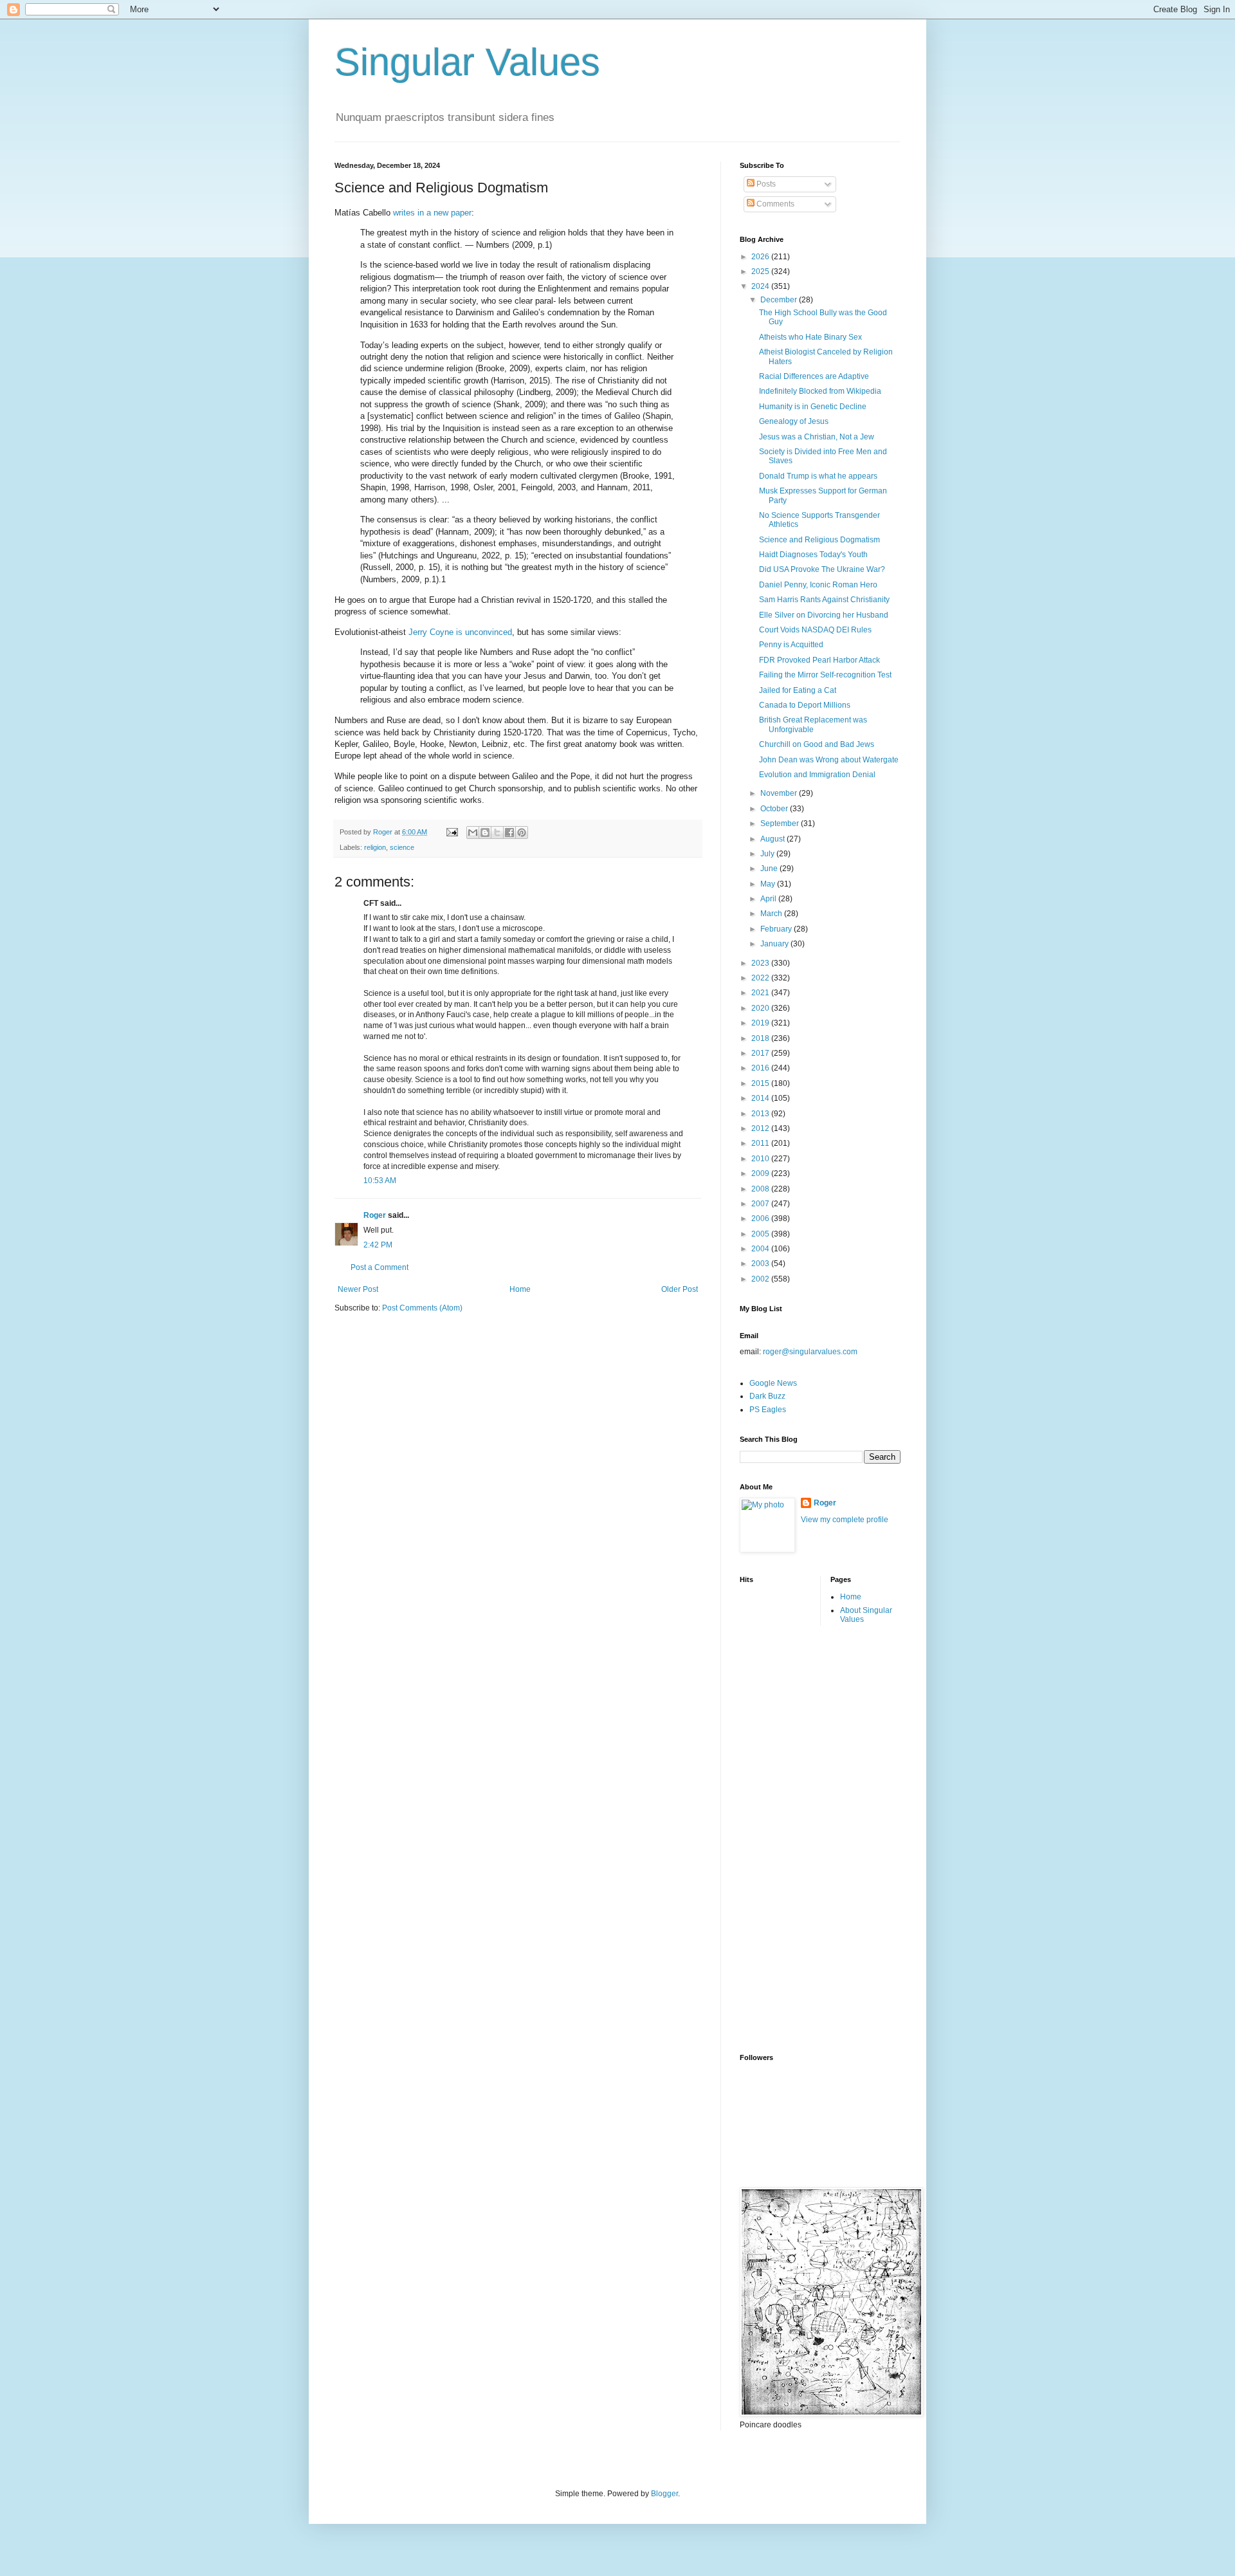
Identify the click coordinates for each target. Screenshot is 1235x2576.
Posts (765, 184)
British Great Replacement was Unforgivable (813, 724)
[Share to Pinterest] (522, 833)
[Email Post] (452, 832)
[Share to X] (497, 833)
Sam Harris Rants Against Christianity (824, 600)
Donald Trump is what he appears (818, 476)
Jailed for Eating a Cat (798, 690)
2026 (761, 257)
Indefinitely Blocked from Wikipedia (820, 391)
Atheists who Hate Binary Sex (810, 337)
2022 (761, 978)
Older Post (680, 1289)
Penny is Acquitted (791, 645)
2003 (761, 1264)
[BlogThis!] (485, 833)
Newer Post (358, 1289)
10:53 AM (380, 1181)
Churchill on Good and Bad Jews (817, 744)
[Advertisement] (791, 1838)
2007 (761, 1204)
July (768, 854)
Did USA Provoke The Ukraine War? (822, 569)
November (780, 793)
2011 (761, 1143)
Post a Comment (380, 1267)
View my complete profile (845, 1520)
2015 (761, 1083)
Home (520, 1289)
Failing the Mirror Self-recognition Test (825, 675)
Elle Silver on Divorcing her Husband (824, 615)
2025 (761, 271)
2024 (761, 286)
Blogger (664, 2494)
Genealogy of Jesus (794, 421)
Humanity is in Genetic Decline (813, 407)
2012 (761, 1128)
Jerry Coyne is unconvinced (460, 632)
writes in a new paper (432, 213)
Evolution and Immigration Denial (817, 775)
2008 (761, 1189)
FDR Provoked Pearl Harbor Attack (819, 660)
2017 (761, 1053)
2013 (761, 1114)
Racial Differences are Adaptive (814, 376)
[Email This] (473, 833)
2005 (761, 1234)
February (777, 929)
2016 (761, 1068)
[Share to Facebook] (509, 833)
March (772, 914)
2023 (761, 963)
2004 (761, 1249)
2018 (761, 1038)
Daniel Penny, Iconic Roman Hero (818, 585)
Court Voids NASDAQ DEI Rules (815, 630)
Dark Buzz (767, 1396)
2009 (761, 1173)
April (769, 899)
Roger (375, 1215)
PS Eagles (768, 1410)
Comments (774, 204)
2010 (761, 1159)
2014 (761, 1098)
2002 (761, 1279)
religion (375, 847)
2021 (761, 993)
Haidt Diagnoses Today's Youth (813, 555)
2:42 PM (378, 1245)
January (775, 944)
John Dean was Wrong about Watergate (829, 760)
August (773, 839)
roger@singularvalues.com (810, 1352)
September (781, 823)
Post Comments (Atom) (422, 1308)
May (769, 884)
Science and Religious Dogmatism (819, 540)
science (402, 847)
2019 (761, 1023)
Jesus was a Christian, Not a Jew (817, 437)
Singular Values (467, 62)
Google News (773, 1383)
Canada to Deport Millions (805, 705)
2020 (761, 1008)
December (780, 300)
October (775, 809)
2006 (761, 1219)
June (770, 869)
